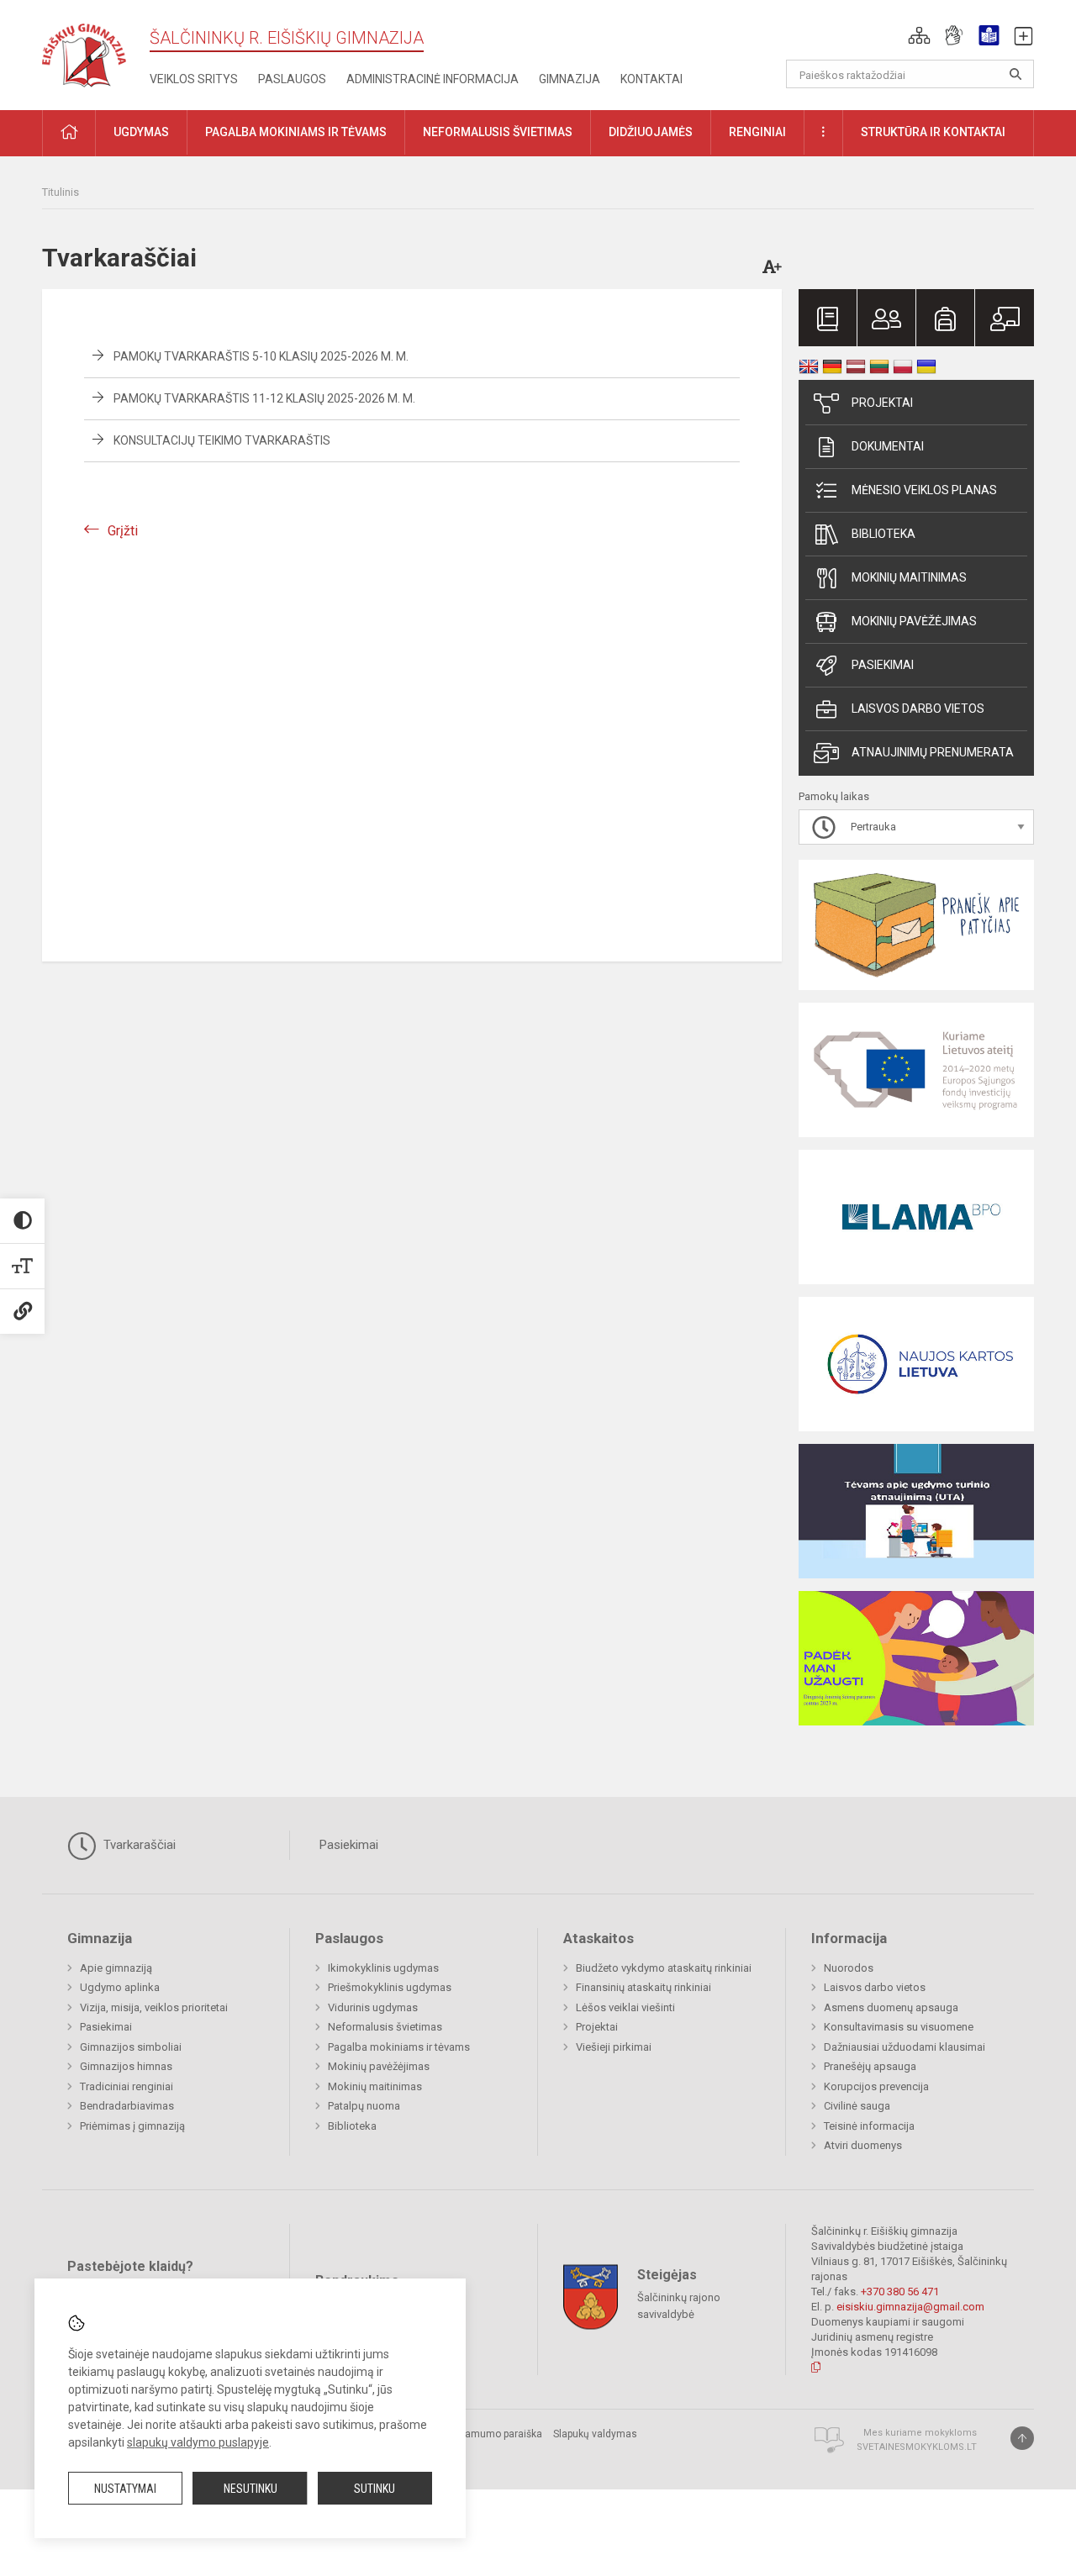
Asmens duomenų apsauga (891, 2007)
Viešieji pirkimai (614, 2047)
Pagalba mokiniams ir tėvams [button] (296, 132)
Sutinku (374, 2489)
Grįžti (123, 531)
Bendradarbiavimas (127, 2106)
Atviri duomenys (863, 2145)
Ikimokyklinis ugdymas (383, 1968)
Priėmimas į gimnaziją (132, 2126)
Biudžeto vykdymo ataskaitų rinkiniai (664, 1968)
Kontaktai (651, 79)
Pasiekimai (883, 665)
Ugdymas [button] (141, 132)
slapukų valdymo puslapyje (198, 2442)
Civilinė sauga (857, 2106)
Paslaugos (292, 79)
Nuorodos (849, 1968)
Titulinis (61, 192)
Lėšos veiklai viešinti (625, 2007)
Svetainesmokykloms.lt (917, 2447)
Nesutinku (251, 2489)
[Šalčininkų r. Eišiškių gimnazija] (84, 52)
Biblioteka (883, 534)
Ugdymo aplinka (120, 1987)
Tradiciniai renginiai (127, 2086)
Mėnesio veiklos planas (924, 490)
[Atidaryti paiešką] (1015, 74)
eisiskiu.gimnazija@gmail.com (910, 2307)
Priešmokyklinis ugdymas (390, 1987)
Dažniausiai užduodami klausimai (905, 2047)
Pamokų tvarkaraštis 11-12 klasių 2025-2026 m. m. (264, 398)
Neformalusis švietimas (385, 2027)
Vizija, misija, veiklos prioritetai (154, 2007)
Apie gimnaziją (116, 1968)
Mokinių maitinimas (909, 577)
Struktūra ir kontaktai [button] (933, 132)
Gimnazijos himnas (126, 2066)
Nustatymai (125, 2489)
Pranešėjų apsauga (870, 2066)
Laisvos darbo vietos (918, 709)
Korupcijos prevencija (876, 2086)
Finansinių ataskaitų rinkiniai (643, 1987)
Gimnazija (570, 79)
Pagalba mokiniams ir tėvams (399, 2047)
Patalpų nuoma (364, 2106)
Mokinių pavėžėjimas (914, 621)
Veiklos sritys (194, 79)
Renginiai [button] (757, 132)
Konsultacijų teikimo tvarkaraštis (222, 440)
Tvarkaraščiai (138, 1845)
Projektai (882, 403)
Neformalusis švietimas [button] (498, 132)
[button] (919, 35)
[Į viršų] (1022, 2438)
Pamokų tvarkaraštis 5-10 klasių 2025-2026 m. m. (261, 356)
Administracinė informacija (433, 79)
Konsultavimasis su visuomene (899, 2027)
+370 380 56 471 (900, 2292)
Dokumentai (888, 446)
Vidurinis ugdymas (373, 2007)
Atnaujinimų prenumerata (933, 752)
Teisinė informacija (869, 2126)
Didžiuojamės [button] (651, 132)
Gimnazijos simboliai (131, 2047)
